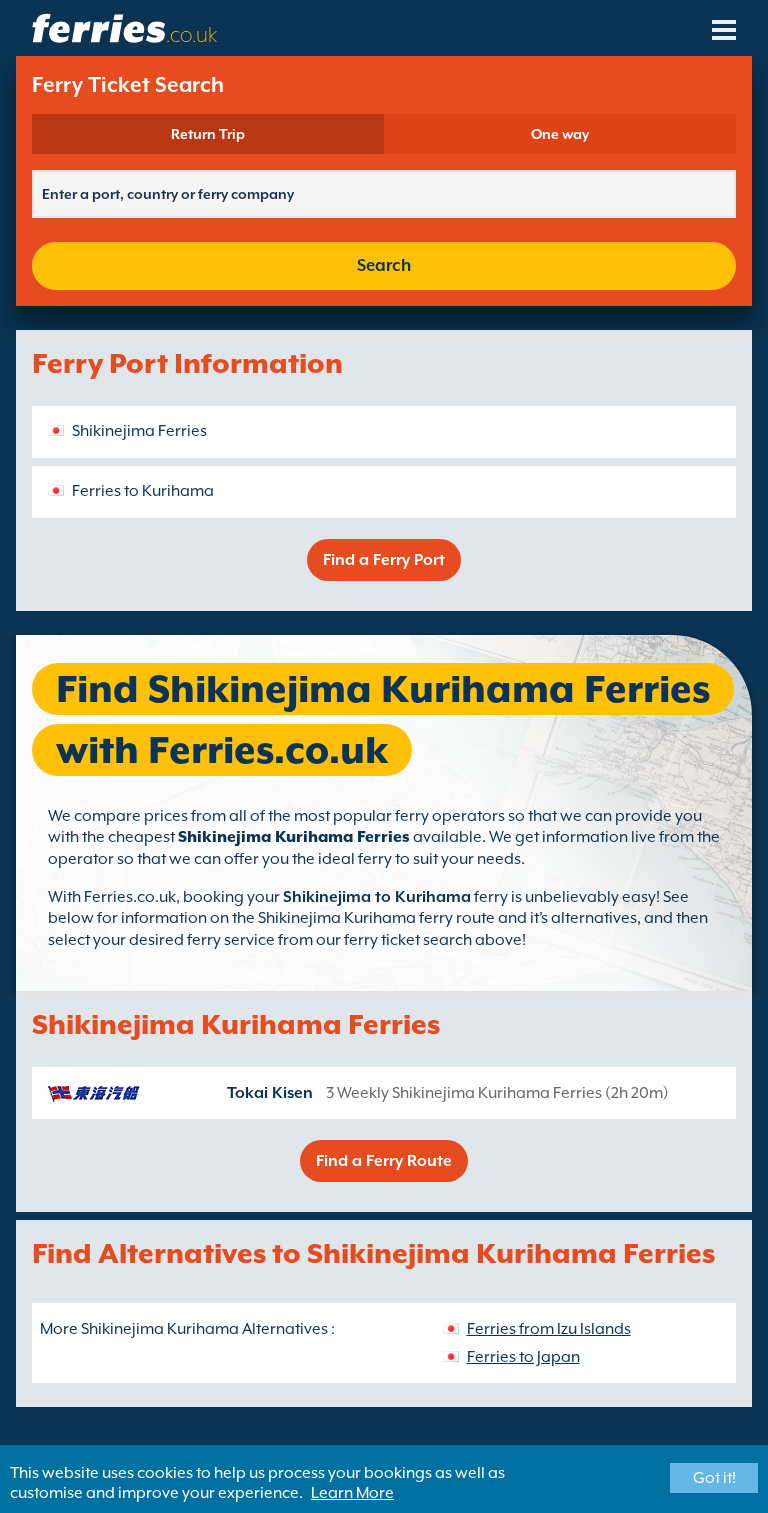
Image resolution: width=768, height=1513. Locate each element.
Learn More (352, 1493)
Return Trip (208, 134)
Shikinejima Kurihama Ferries (294, 837)
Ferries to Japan (523, 1357)
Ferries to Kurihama (143, 491)
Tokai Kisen (270, 1093)
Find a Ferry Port (384, 560)
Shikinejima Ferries (139, 431)
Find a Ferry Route (384, 1161)
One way (560, 134)
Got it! (714, 1478)
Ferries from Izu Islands (549, 1329)
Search (384, 265)
